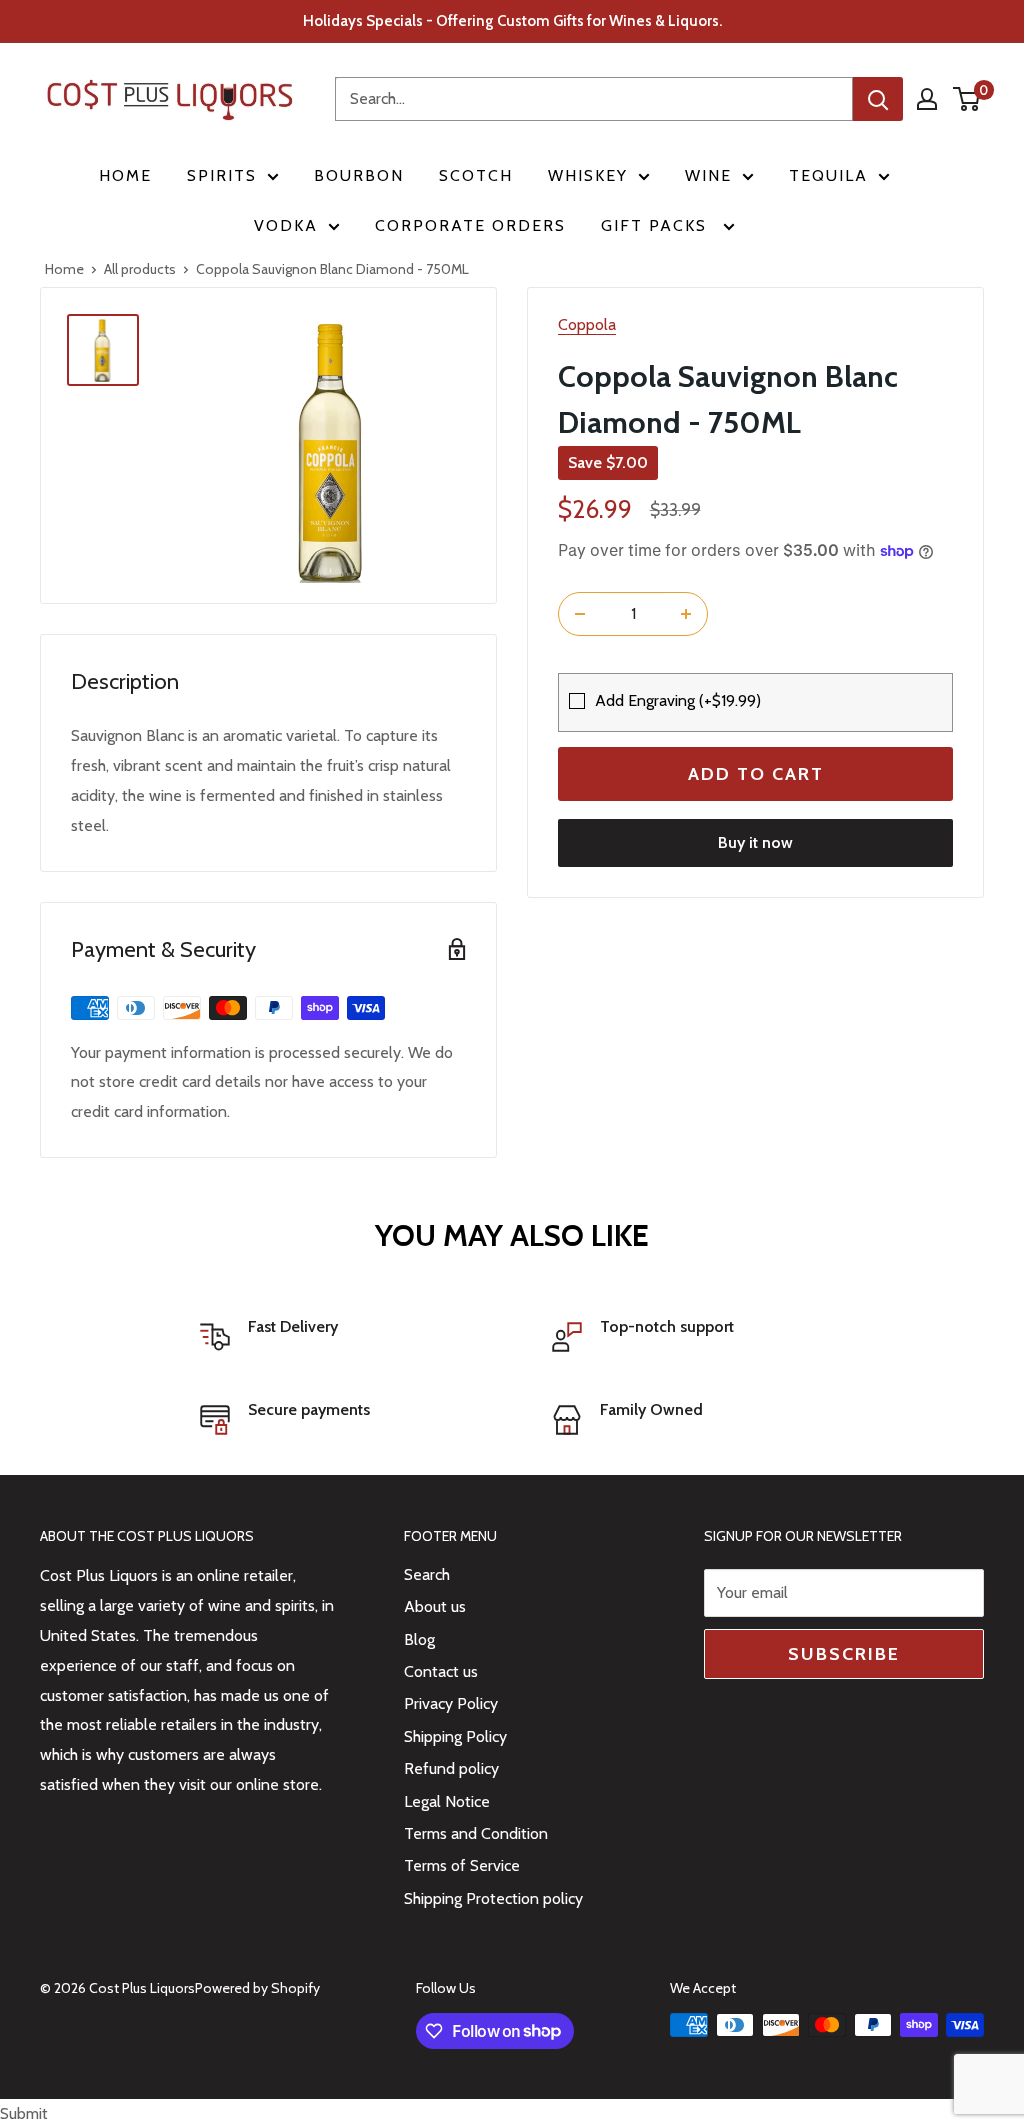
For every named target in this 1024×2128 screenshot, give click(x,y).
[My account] (927, 99)
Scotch (476, 175)
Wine (708, 175)
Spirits (222, 175)
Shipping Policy (455, 1736)
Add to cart (756, 774)
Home (125, 175)
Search (427, 1574)
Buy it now (755, 842)
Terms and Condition (476, 1833)
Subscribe (844, 1654)
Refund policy (451, 1768)
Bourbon (359, 175)
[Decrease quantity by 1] (580, 614)
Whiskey (588, 175)
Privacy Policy (451, 1703)
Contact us (441, 1671)
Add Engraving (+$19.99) (678, 700)
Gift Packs (657, 225)
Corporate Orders (470, 225)
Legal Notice (447, 1801)
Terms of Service (462, 1865)
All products (140, 269)
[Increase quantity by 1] (686, 614)
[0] (967, 99)
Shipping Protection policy (493, 1898)
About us (435, 1606)
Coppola (587, 324)
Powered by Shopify (257, 1988)
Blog (419, 1639)
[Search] (878, 99)
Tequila (828, 175)
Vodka (286, 225)
